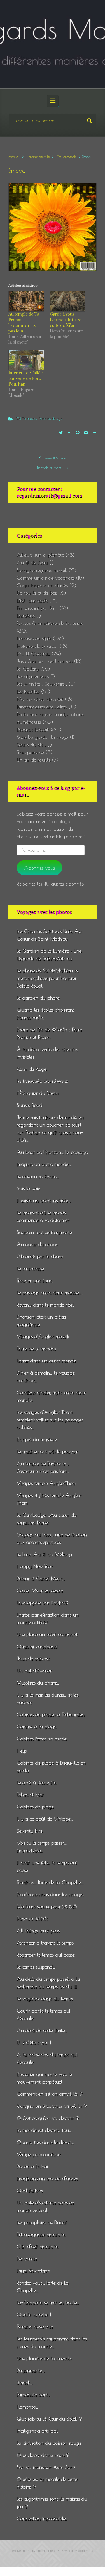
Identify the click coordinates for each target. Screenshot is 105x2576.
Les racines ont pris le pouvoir (47, 1451)
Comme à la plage (37, 1727)
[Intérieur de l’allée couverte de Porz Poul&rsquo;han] (26, 360)
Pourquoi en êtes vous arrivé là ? (52, 2106)
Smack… (25, 2383)
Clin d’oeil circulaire (38, 2246)
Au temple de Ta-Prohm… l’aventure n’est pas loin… (25, 323)
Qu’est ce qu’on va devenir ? (48, 2118)
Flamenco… (28, 2407)
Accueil (14, 157)
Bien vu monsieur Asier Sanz (46, 2467)
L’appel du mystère (37, 1439)
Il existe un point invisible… (44, 1200)
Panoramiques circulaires (42, 707)
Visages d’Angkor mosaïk (43, 1336)
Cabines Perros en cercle (42, 1739)
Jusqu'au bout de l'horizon (45, 661)
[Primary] (53, 101)
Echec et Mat (30, 1795)
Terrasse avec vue (35, 2327)
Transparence (30, 752)
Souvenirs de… (31, 745)
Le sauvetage (30, 1268)
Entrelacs (26, 616)
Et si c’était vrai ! (34, 2042)
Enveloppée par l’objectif (42, 1603)
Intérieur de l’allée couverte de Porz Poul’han (25, 379)
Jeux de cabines (33, 1659)
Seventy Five (30, 1831)
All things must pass (38, 1931)
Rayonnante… (55, 457)
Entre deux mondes (36, 1349)
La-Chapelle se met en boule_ (48, 2302)
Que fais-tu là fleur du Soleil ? (50, 2419)
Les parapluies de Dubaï (42, 2222)
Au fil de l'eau (32, 562)
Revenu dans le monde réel (45, 1305)
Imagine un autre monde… (44, 1164)
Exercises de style (38, 157)
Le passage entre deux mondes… (50, 1293)
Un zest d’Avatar (34, 1671)
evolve (17, 2551)
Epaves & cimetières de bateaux (50, 623)
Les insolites (28, 691)
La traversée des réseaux (43, 1081)
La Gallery (28, 669)
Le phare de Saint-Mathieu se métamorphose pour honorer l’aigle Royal (48, 978)
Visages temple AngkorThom (46, 1483)
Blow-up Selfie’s (32, 1919)
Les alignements (33, 676)
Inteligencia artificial (37, 2431)
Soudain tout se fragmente (44, 1232)
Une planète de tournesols (44, 2358)
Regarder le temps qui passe (46, 1955)
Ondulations (30, 2191)
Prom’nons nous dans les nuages (50, 1894)
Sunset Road (30, 1105)
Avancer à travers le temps (45, 1943)
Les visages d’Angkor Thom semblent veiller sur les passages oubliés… (50, 1420)
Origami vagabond (37, 1646)
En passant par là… (37, 608)
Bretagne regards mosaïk (42, 570)
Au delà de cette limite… (42, 2030)
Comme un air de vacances (46, 578)
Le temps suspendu (36, 1967)
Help (22, 1751)
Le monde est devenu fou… (44, 2130)
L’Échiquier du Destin (38, 1093)
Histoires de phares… (38, 646)
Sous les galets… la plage (43, 737)
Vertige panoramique (39, 2154)
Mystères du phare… (38, 1683)
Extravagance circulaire (41, 2234)
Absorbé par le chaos (40, 1256)
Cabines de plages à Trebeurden (51, 1714)
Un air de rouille (34, 760)
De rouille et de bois (37, 593)
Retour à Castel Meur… (41, 1578)
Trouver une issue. (35, 1281)
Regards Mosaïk (33, 729)
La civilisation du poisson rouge (49, 2443)
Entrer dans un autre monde (46, 1361)
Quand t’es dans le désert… (46, 2142)
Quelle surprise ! (34, 2314)
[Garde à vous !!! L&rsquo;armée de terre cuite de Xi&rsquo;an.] (68, 302)
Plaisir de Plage (32, 1069)
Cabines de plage (35, 1807)
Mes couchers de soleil (40, 699)
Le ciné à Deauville (37, 1782)
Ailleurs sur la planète (40, 555)
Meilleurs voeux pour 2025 (47, 1906)
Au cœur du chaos (37, 1244)
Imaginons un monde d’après (47, 2178)
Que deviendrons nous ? (43, 2455)
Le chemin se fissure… (38, 1176)
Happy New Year (35, 1566)
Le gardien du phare (38, 998)
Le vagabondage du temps (45, 1999)
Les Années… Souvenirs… (42, 684)
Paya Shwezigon (33, 2271)
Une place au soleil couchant (47, 1634)
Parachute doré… (50, 468)
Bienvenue (27, 2259)
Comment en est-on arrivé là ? (50, 2094)
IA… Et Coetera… (33, 654)
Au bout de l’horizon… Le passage (52, 1152)
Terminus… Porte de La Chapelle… (50, 1882)
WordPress (85, 2551)
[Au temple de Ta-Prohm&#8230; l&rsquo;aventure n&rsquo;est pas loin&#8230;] (26, 302)
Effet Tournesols (66, 157)
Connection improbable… (42, 2519)
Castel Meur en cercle (40, 1591)
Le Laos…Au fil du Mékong (44, 1554)
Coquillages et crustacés (42, 585)
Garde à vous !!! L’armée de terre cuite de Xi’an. (66, 320)
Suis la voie (28, 1188)
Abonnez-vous (39, 868)
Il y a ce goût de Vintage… (45, 1819)
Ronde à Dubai (32, 2166)
